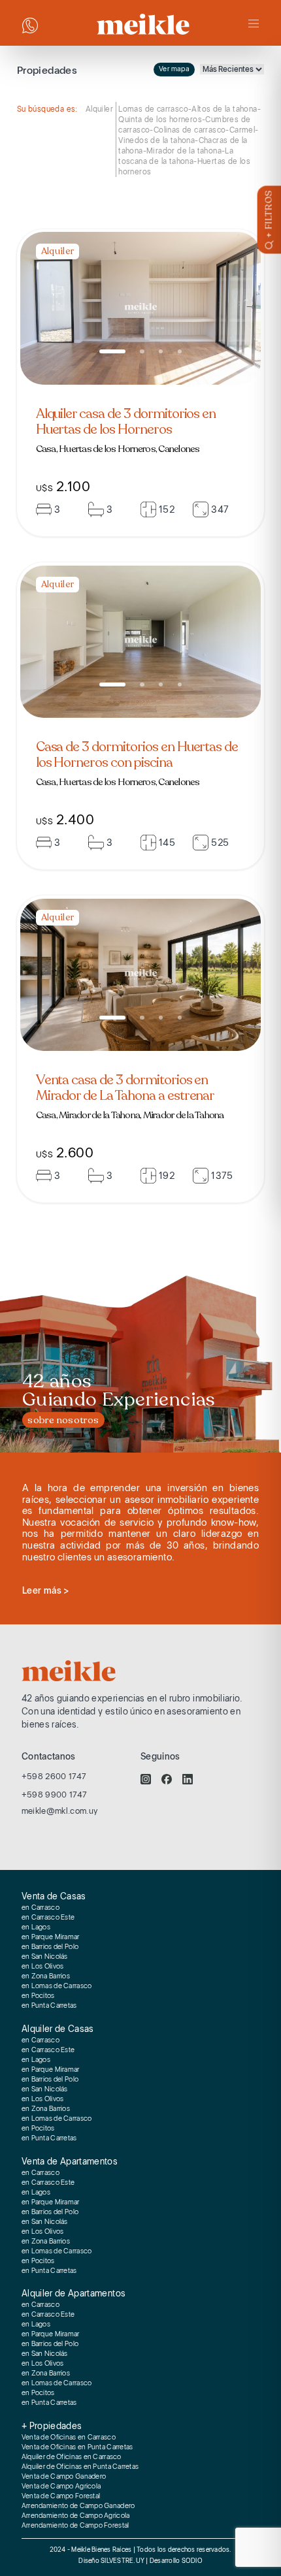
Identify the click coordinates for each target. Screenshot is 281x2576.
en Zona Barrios (46, 1976)
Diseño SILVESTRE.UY (112, 2561)
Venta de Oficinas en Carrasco (69, 2438)
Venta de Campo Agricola (61, 2487)
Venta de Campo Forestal (61, 2496)
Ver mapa (174, 69)
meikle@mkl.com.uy (60, 1811)
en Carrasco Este (48, 1918)
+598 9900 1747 (55, 1795)
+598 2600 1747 (54, 1776)
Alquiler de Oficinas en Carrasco (72, 2457)
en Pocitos (38, 1996)
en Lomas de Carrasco (57, 1986)
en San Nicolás (45, 1957)
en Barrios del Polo (50, 1947)
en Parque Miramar (51, 1937)
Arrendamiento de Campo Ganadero (78, 2506)
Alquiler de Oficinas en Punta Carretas (80, 2467)
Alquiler (99, 109)
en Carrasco (41, 1908)
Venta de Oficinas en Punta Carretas (77, 2447)
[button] (112, 351)
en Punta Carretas (49, 2006)
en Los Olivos (43, 1967)
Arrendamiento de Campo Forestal (75, 2526)
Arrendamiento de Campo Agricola (76, 2516)
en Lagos (36, 1927)
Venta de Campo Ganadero (64, 2477)
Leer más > (46, 1590)
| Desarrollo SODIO (174, 2561)
